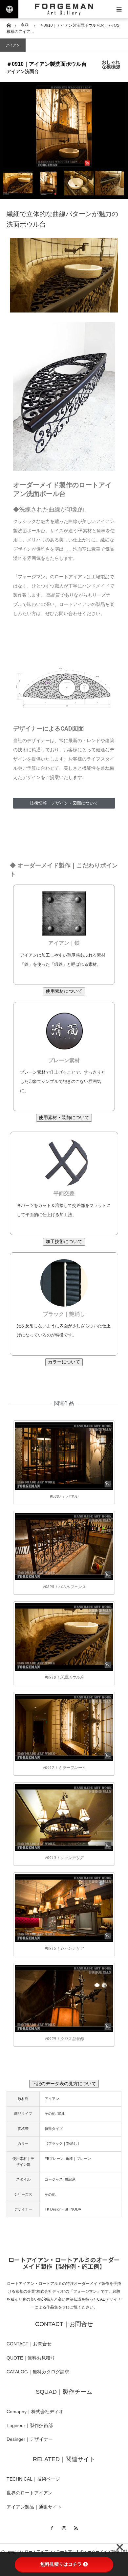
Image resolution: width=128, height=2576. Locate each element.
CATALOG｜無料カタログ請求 (38, 2372)
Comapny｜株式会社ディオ (35, 2412)
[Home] (9, 25)
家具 (61, 2113)
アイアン (13, 45)
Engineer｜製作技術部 (30, 2425)
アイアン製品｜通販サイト (34, 2507)
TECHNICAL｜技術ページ (33, 2479)
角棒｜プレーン (78, 2159)
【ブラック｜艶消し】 (63, 2143)
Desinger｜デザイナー (30, 2439)
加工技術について (64, 1241)
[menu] (119, 9)
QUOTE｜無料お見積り (31, 2358)
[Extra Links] (9, 9)
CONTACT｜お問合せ (29, 2344)
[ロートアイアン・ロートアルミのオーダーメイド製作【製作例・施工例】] (64, 9)
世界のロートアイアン (30, 2493)
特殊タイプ (54, 2129)
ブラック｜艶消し (64, 1314)
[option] (64, 126)
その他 (50, 2113)
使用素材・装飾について (64, 1117)
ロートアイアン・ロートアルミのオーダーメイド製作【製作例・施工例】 (64, 2263)
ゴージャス (54, 2179)
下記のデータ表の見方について (64, 2084)
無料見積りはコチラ (61, 2564)
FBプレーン (54, 2159)
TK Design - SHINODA (63, 2209)
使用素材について (64, 991)
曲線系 (70, 2179)
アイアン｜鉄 (64, 943)
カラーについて (64, 1362)
